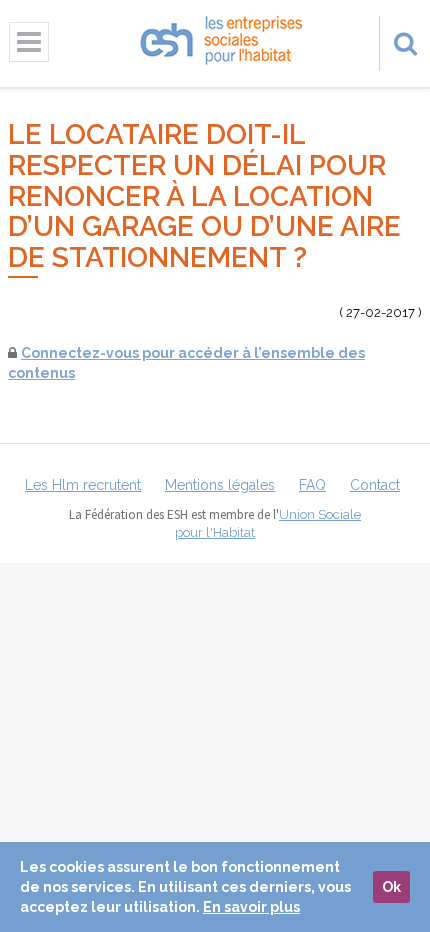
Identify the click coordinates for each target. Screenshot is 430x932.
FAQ (312, 485)
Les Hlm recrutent (83, 485)
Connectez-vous (80, 353)
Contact (375, 485)
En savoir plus (251, 907)
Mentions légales (220, 485)
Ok (391, 887)
